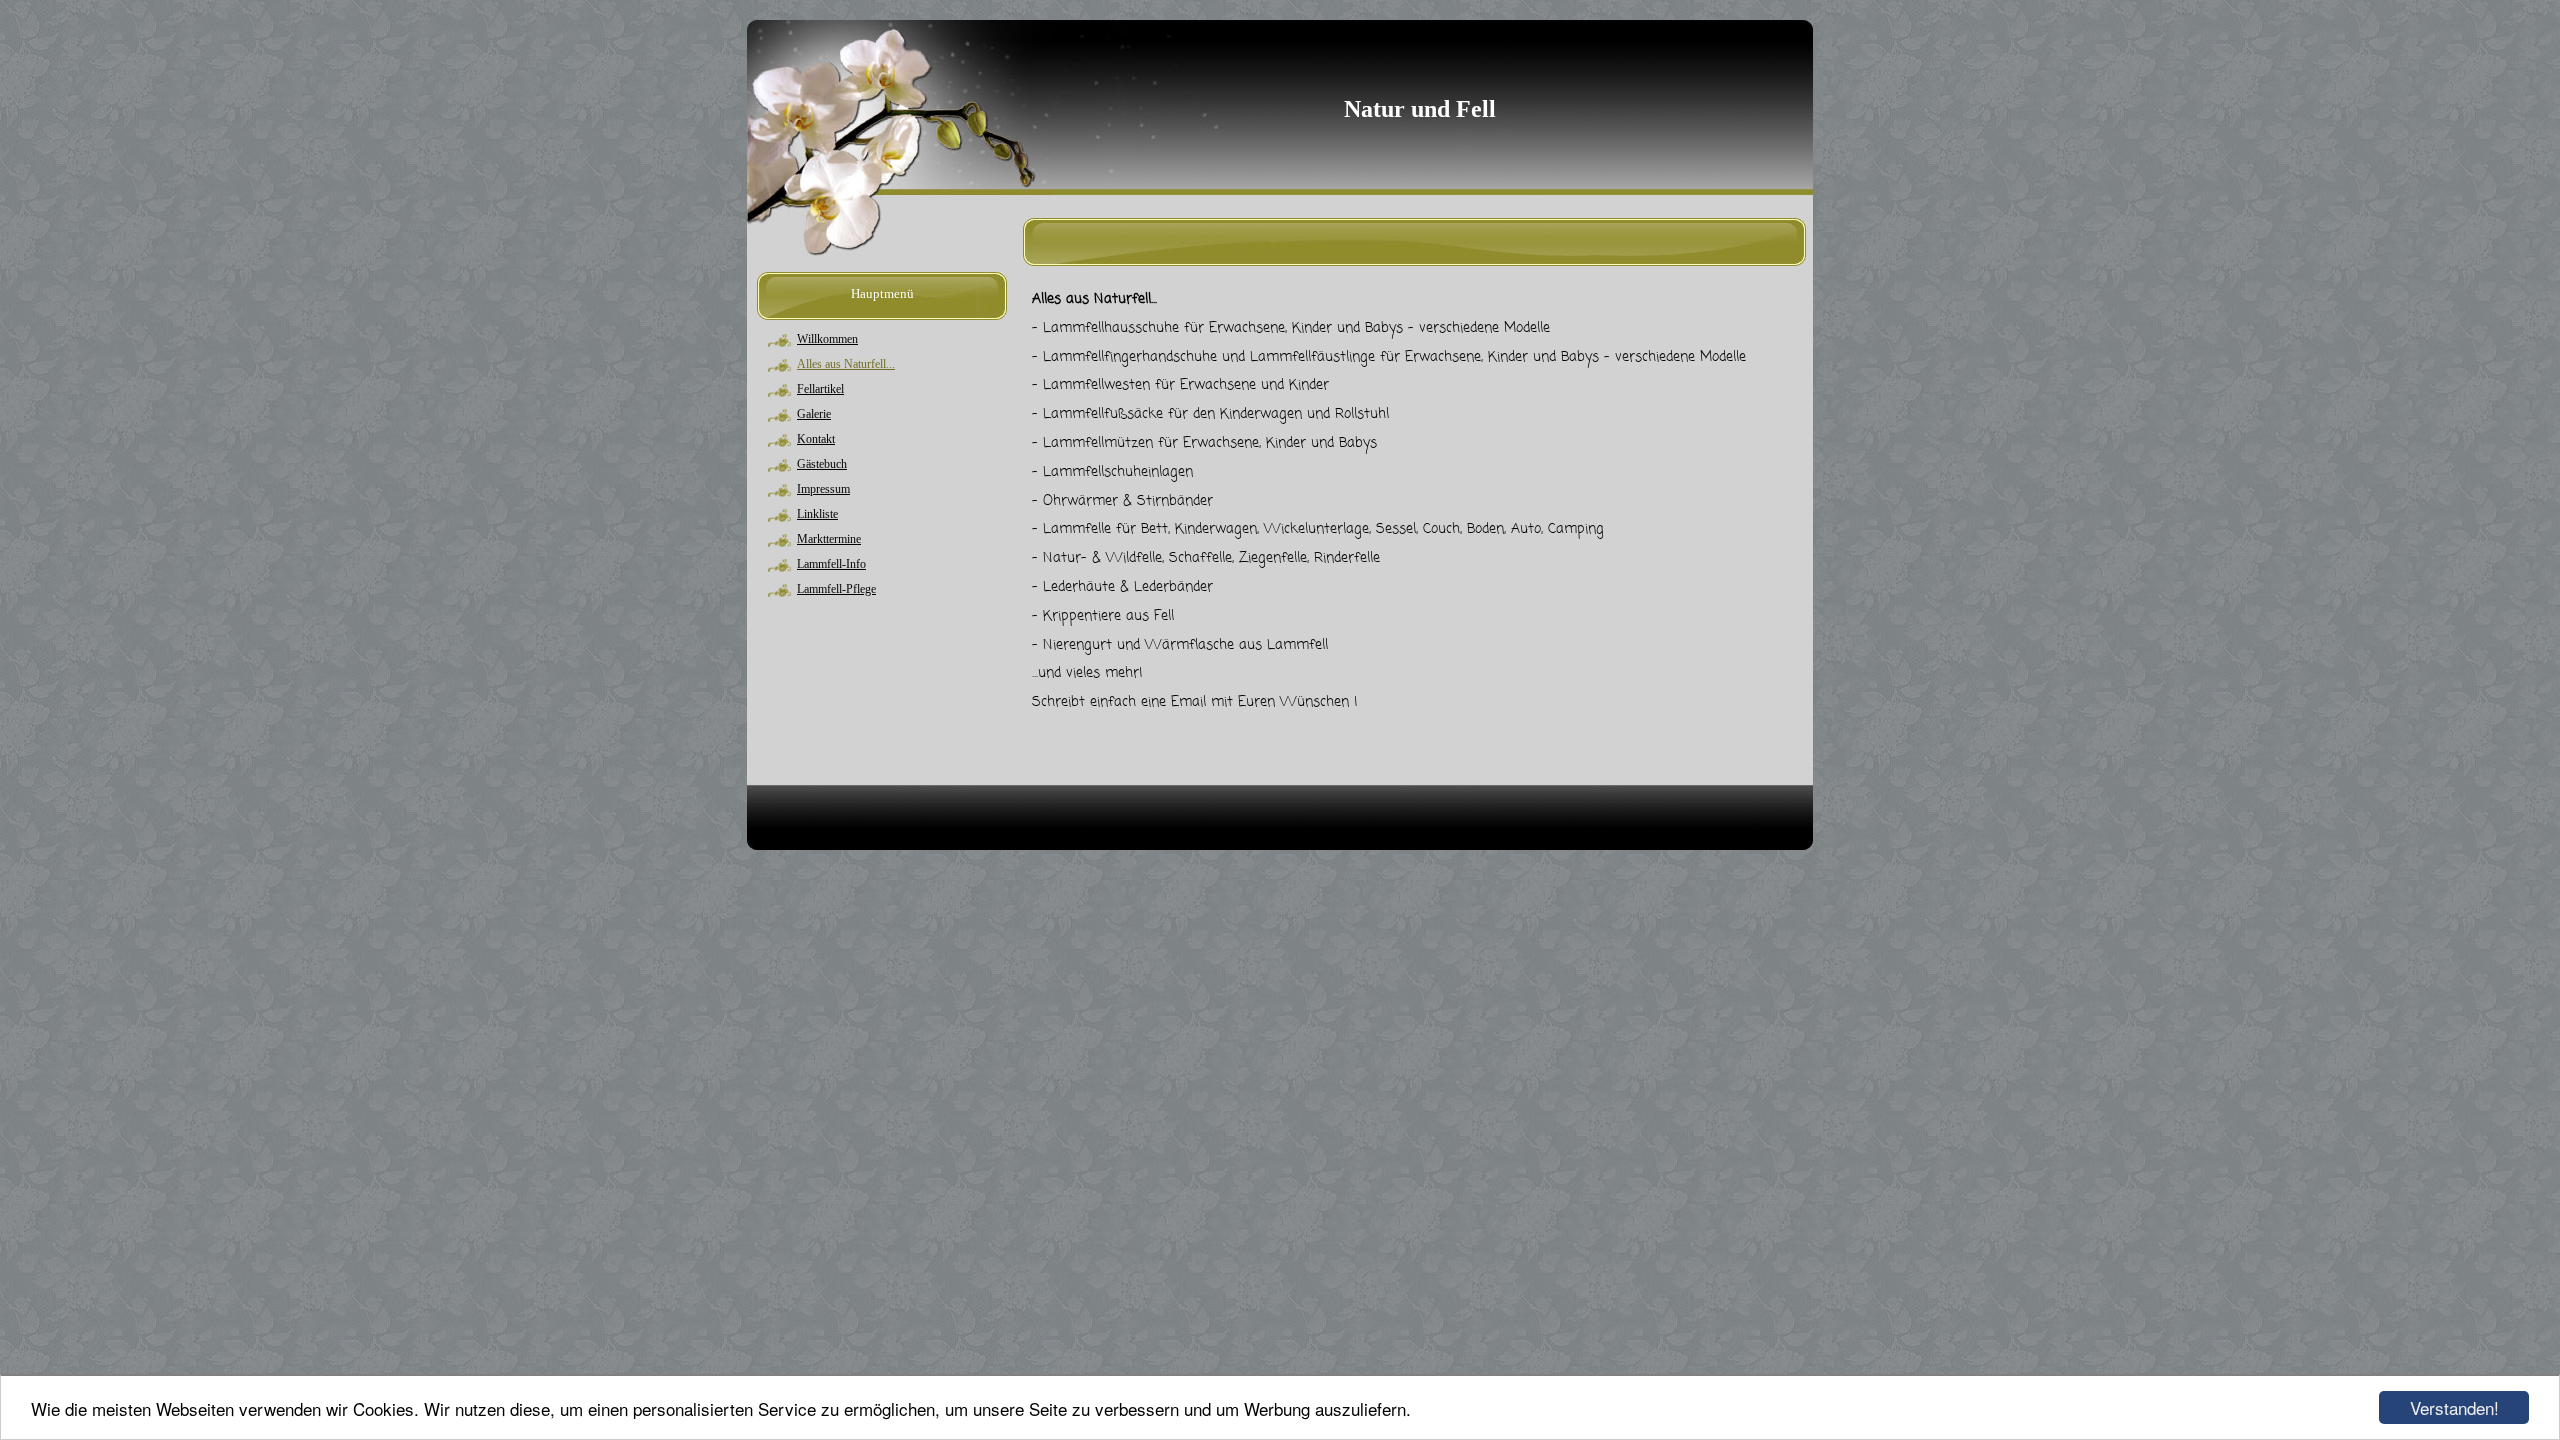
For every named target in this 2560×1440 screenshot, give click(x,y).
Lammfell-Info (831, 564)
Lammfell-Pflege (836, 589)
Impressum (823, 489)
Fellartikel (820, 389)
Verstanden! (2454, 1407)
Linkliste (817, 514)
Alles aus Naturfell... (846, 364)
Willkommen (827, 339)
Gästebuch (822, 464)
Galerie (814, 414)
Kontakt (816, 439)
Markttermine (829, 539)
